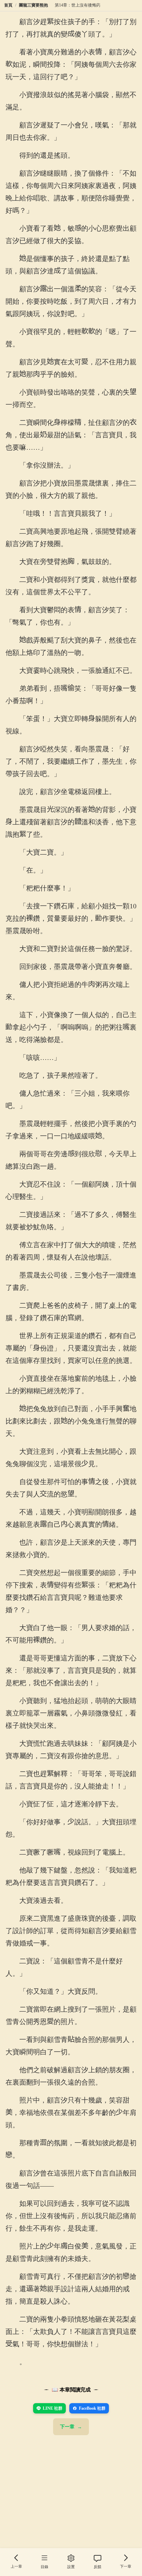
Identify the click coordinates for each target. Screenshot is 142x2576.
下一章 (67, 2427)
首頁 (8, 5)
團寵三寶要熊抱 (33, 5)
